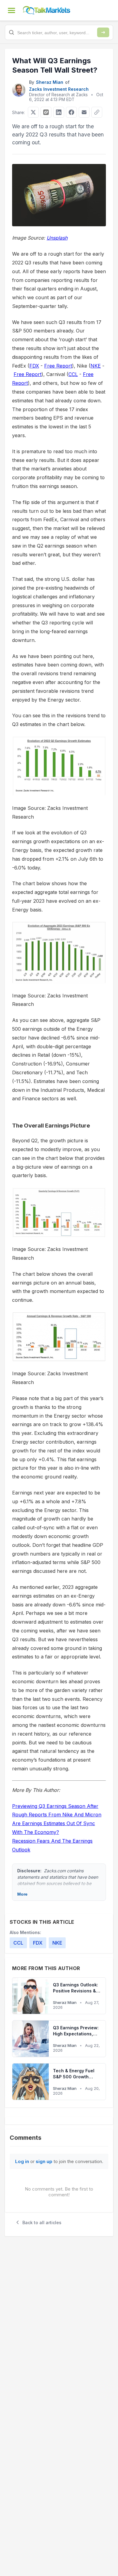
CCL (73, 374)
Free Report (58, 366)
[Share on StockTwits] (46, 112)
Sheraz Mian (50, 82)
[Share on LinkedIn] (59, 112)
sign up (44, 2161)
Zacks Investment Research (59, 89)
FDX (34, 366)
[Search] (103, 32)
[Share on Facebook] (71, 112)
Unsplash (57, 238)
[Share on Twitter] (33, 112)
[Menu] (11, 10)
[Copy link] (97, 112)
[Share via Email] (84, 112)
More (22, 1894)
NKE (96, 366)
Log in (22, 2161)
